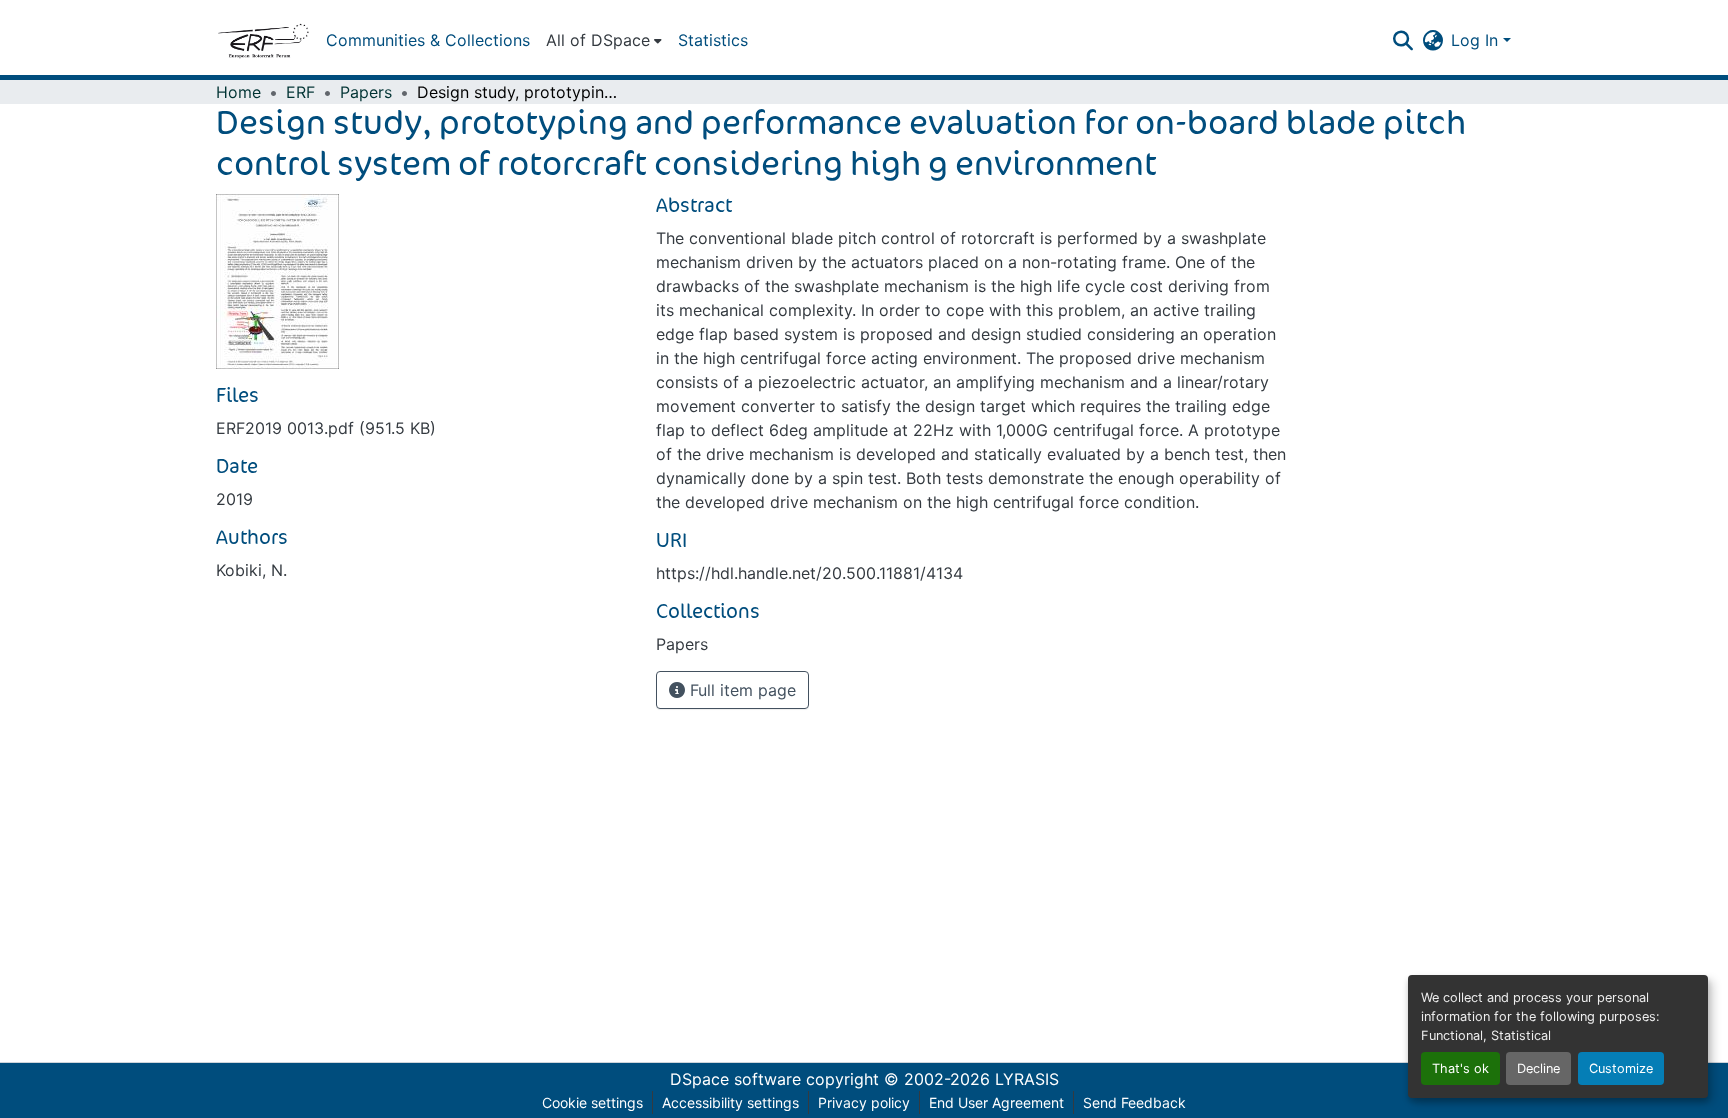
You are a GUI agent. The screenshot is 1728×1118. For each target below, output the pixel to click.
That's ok (1460, 1068)
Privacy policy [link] (864, 1102)
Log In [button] (1477, 40)
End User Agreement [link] (996, 1102)
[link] (424, 428)
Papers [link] (366, 92)
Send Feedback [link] (1134, 1102)
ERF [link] (300, 92)
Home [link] (238, 92)
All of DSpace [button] (598, 40)
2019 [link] (234, 499)
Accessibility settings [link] (730, 1102)
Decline (1538, 1068)
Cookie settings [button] (592, 1102)
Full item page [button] (740, 690)
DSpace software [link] (735, 1079)
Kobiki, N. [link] (251, 570)
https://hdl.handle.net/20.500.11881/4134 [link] (809, 573)
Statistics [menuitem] (713, 40)
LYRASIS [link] (1027, 1079)
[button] (263, 40)
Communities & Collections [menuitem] (428, 40)
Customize (1621, 1068)
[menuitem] (604, 40)
